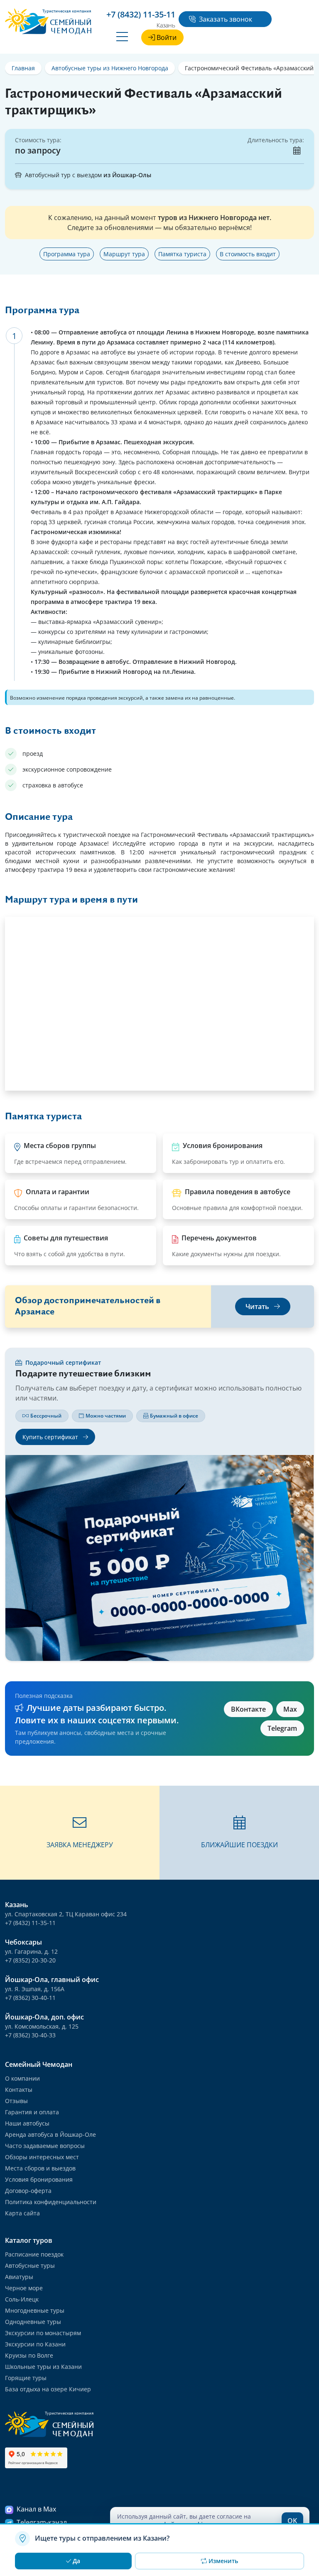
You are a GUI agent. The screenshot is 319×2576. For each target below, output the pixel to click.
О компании (22, 2078)
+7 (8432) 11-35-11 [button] (141, 14)
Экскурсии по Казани (35, 2344)
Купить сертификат (51, 1437)
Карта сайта (22, 2213)
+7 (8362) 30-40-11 (30, 1998)
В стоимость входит (248, 254)
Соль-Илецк (22, 2299)
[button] (80, 1833)
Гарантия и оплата (32, 2112)
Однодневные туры (33, 2322)
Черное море (24, 2288)
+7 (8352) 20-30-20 (30, 1960)
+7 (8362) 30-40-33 (30, 2035)
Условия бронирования (39, 2179)
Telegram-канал (42, 2522)
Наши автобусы (27, 2123)
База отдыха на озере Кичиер (48, 2389)
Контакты (19, 2090)
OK (292, 2521)
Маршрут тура (124, 254)
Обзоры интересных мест (42, 2157)
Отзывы (16, 2101)
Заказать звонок (226, 19)
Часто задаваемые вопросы (45, 2146)
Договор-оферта (28, 2191)
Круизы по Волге (29, 2355)
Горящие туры (26, 2378)
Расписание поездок (34, 2254)
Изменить (223, 2561)
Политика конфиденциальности (51, 2202)
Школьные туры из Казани (43, 2367)
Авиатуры (19, 2277)
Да (76, 2561)
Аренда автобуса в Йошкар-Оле (50, 2134)
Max (290, 1709)
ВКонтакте (248, 1709)
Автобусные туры (30, 2265)
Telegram (282, 1728)
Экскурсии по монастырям (43, 2333)
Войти (167, 37)
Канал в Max (36, 2509)
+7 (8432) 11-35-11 (30, 1923)
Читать (258, 1307)
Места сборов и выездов (40, 2168)
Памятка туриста (182, 254)
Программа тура (67, 254)
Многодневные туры (35, 2310)
